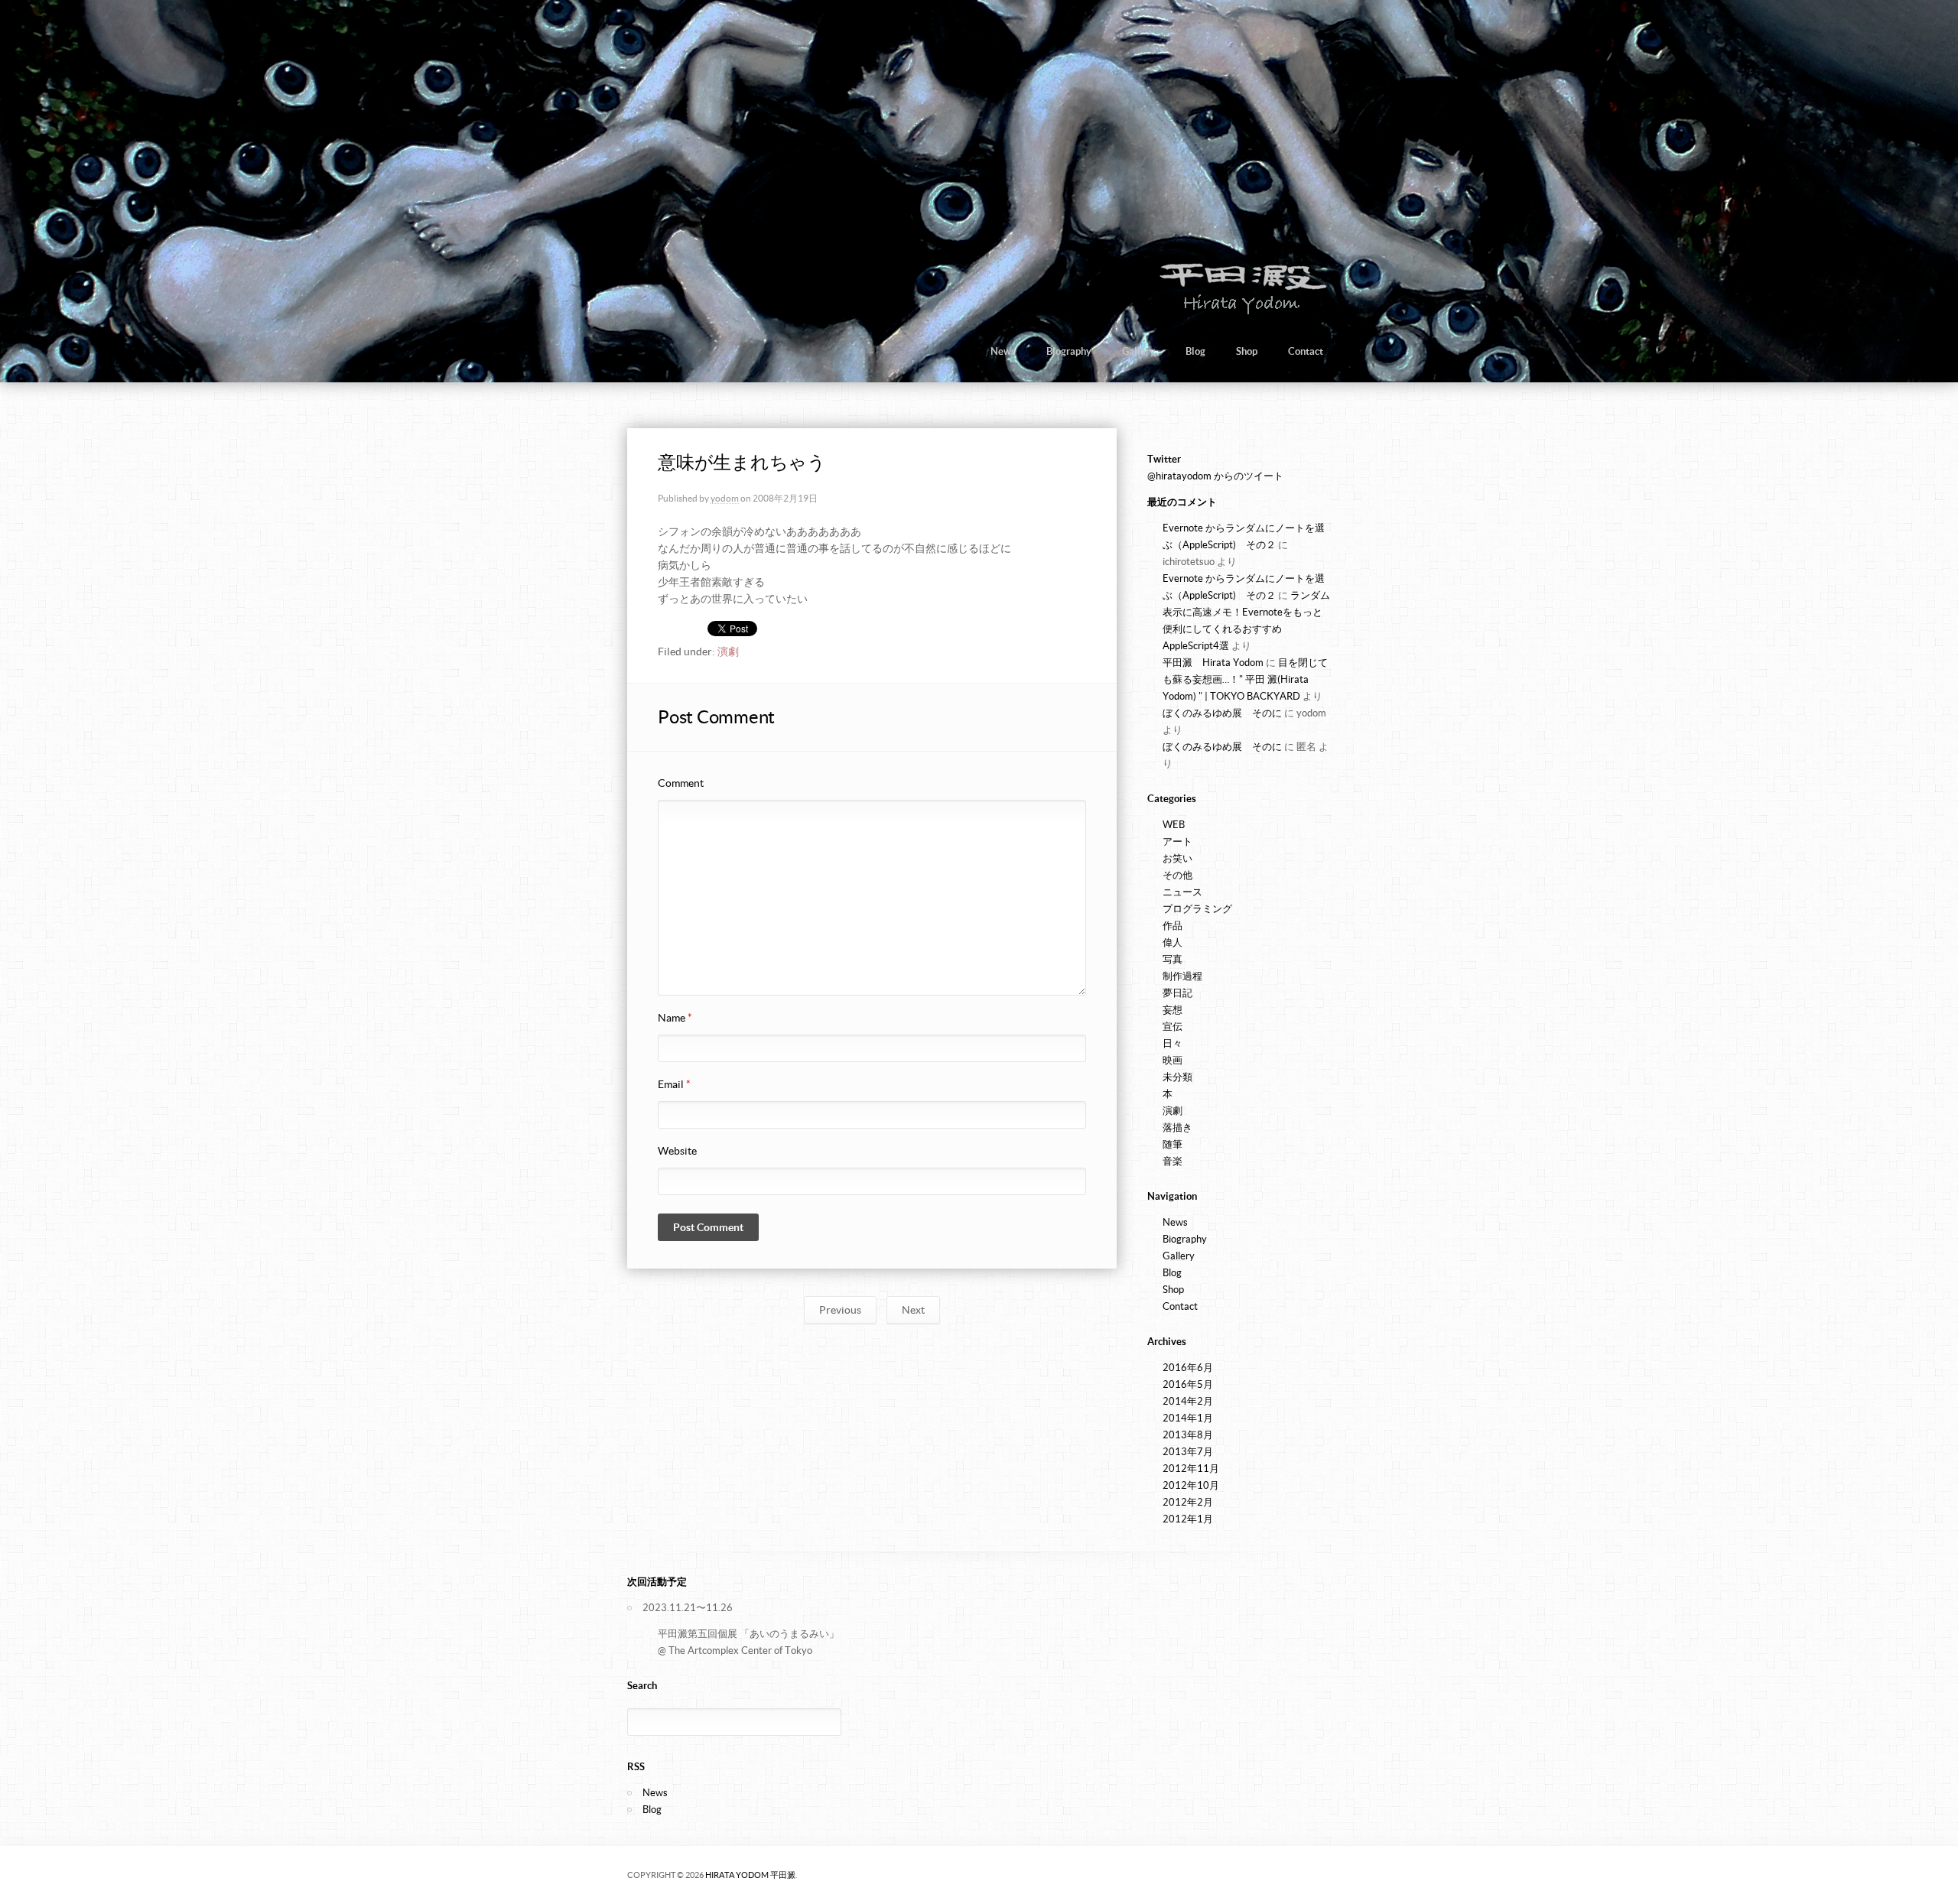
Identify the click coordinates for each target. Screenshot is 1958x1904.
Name (675, 1018)
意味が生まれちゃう (742, 462)
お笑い (1177, 858)
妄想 (1173, 1010)
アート (1177, 842)
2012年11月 (1191, 1469)
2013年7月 (1188, 1452)
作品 (1173, 926)
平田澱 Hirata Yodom (1213, 663)
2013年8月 (1188, 1435)
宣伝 (1173, 1027)
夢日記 (1177, 993)
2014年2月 (1188, 1401)
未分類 (1177, 1077)
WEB (1174, 825)
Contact (1306, 351)
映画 (1173, 1060)
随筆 (1173, 1144)
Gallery (1138, 351)
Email (674, 1084)
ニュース (1182, 892)
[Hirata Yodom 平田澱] (1240, 313)
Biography (1069, 351)
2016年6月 (1188, 1368)
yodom (725, 498)
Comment (681, 783)
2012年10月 (1191, 1485)
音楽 (1173, 1161)
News (1003, 351)
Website (677, 1151)
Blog (1195, 351)
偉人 (1173, 942)
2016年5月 (1188, 1384)
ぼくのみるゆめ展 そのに (1222, 713)
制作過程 (1182, 976)
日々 (1173, 1043)
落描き (1177, 1127)
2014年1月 (1188, 1418)
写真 (1173, 959)
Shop (1247, 351)
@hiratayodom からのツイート (1215, 476)
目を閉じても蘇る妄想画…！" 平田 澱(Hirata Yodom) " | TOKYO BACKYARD (1245, 679)
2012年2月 (1188, 1502)
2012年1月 (1188, 1519)
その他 (1177, 875)
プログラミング (1197, 909)
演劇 (728, 651)
